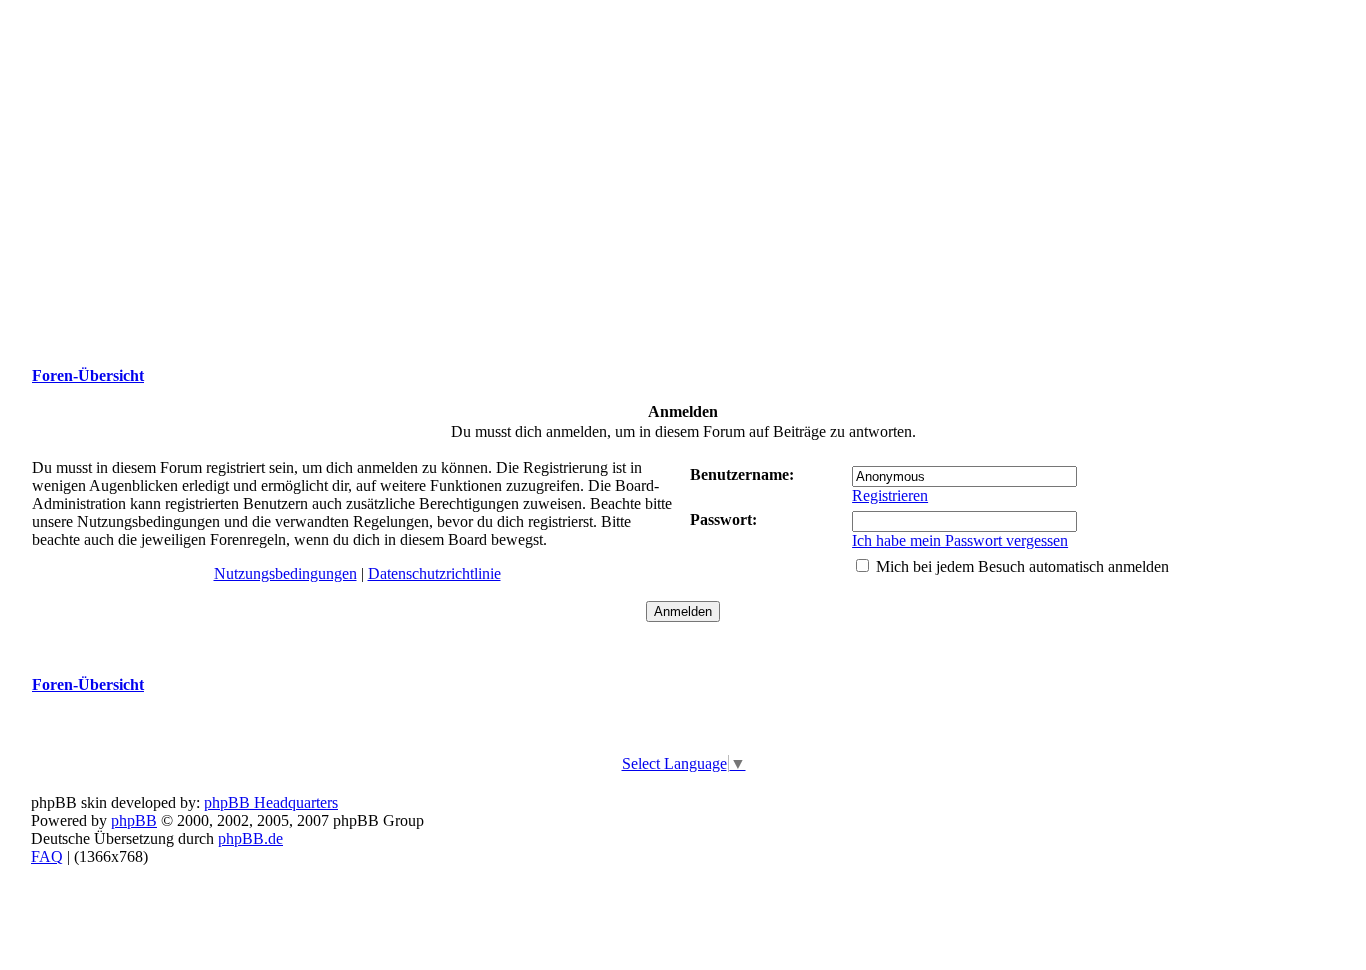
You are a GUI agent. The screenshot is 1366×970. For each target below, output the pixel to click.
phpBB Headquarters (271, 802)
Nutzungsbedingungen (285, 573)
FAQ (47, 856)
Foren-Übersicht (88, 375)
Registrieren (890, 495)
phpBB (134, 820)
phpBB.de (250, 838)
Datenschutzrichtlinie (434, 573)
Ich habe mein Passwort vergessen (960, 540)
